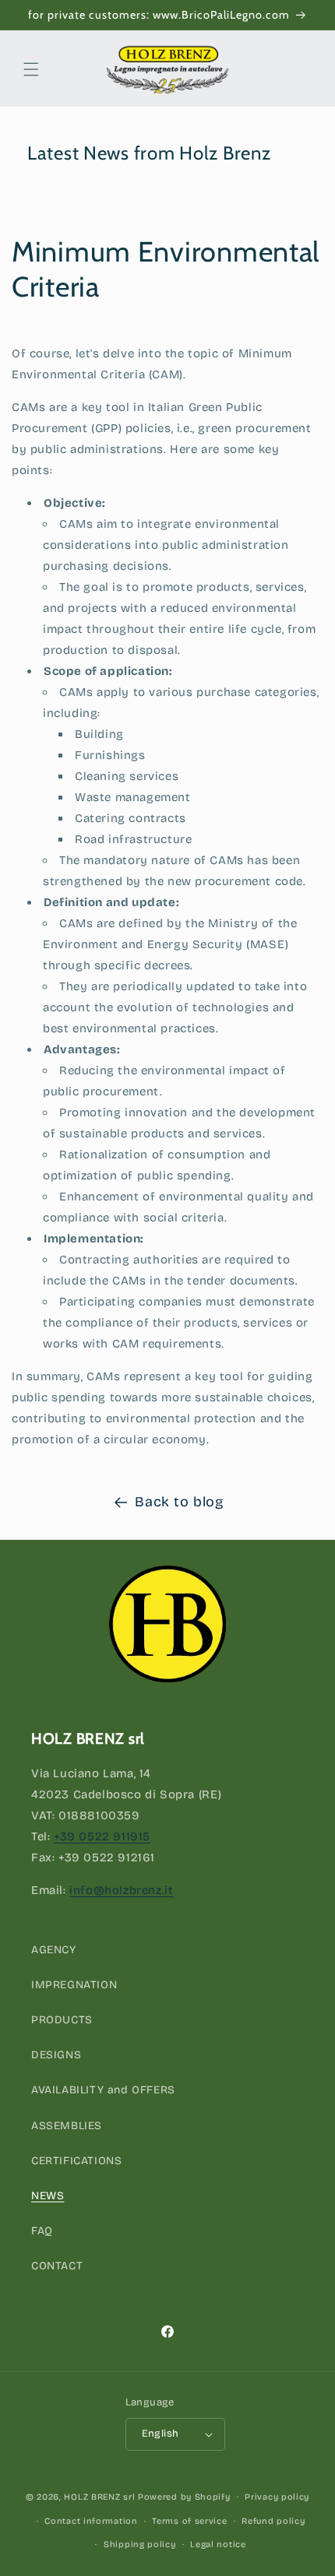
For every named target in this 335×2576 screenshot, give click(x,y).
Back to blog (179, 1502)
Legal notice (218, 2544)
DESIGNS (56, 2055)
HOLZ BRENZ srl (99, 2497)
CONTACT (57, 2266)
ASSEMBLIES (67, 2126)
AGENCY (54, 1950)
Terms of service (189, 2521)
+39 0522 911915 (102, 1836)
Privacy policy (277, 2497)
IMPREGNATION (74, 1985)
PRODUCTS (62, 2020)
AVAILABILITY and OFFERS (103, 2090)
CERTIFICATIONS (76, 2161)
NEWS (48, 2196)
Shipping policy (140, 2544)
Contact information (91, 2521)
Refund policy (273, 2521)
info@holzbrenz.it (121, 1890)
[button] (31, 69)
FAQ (42, 2231)
